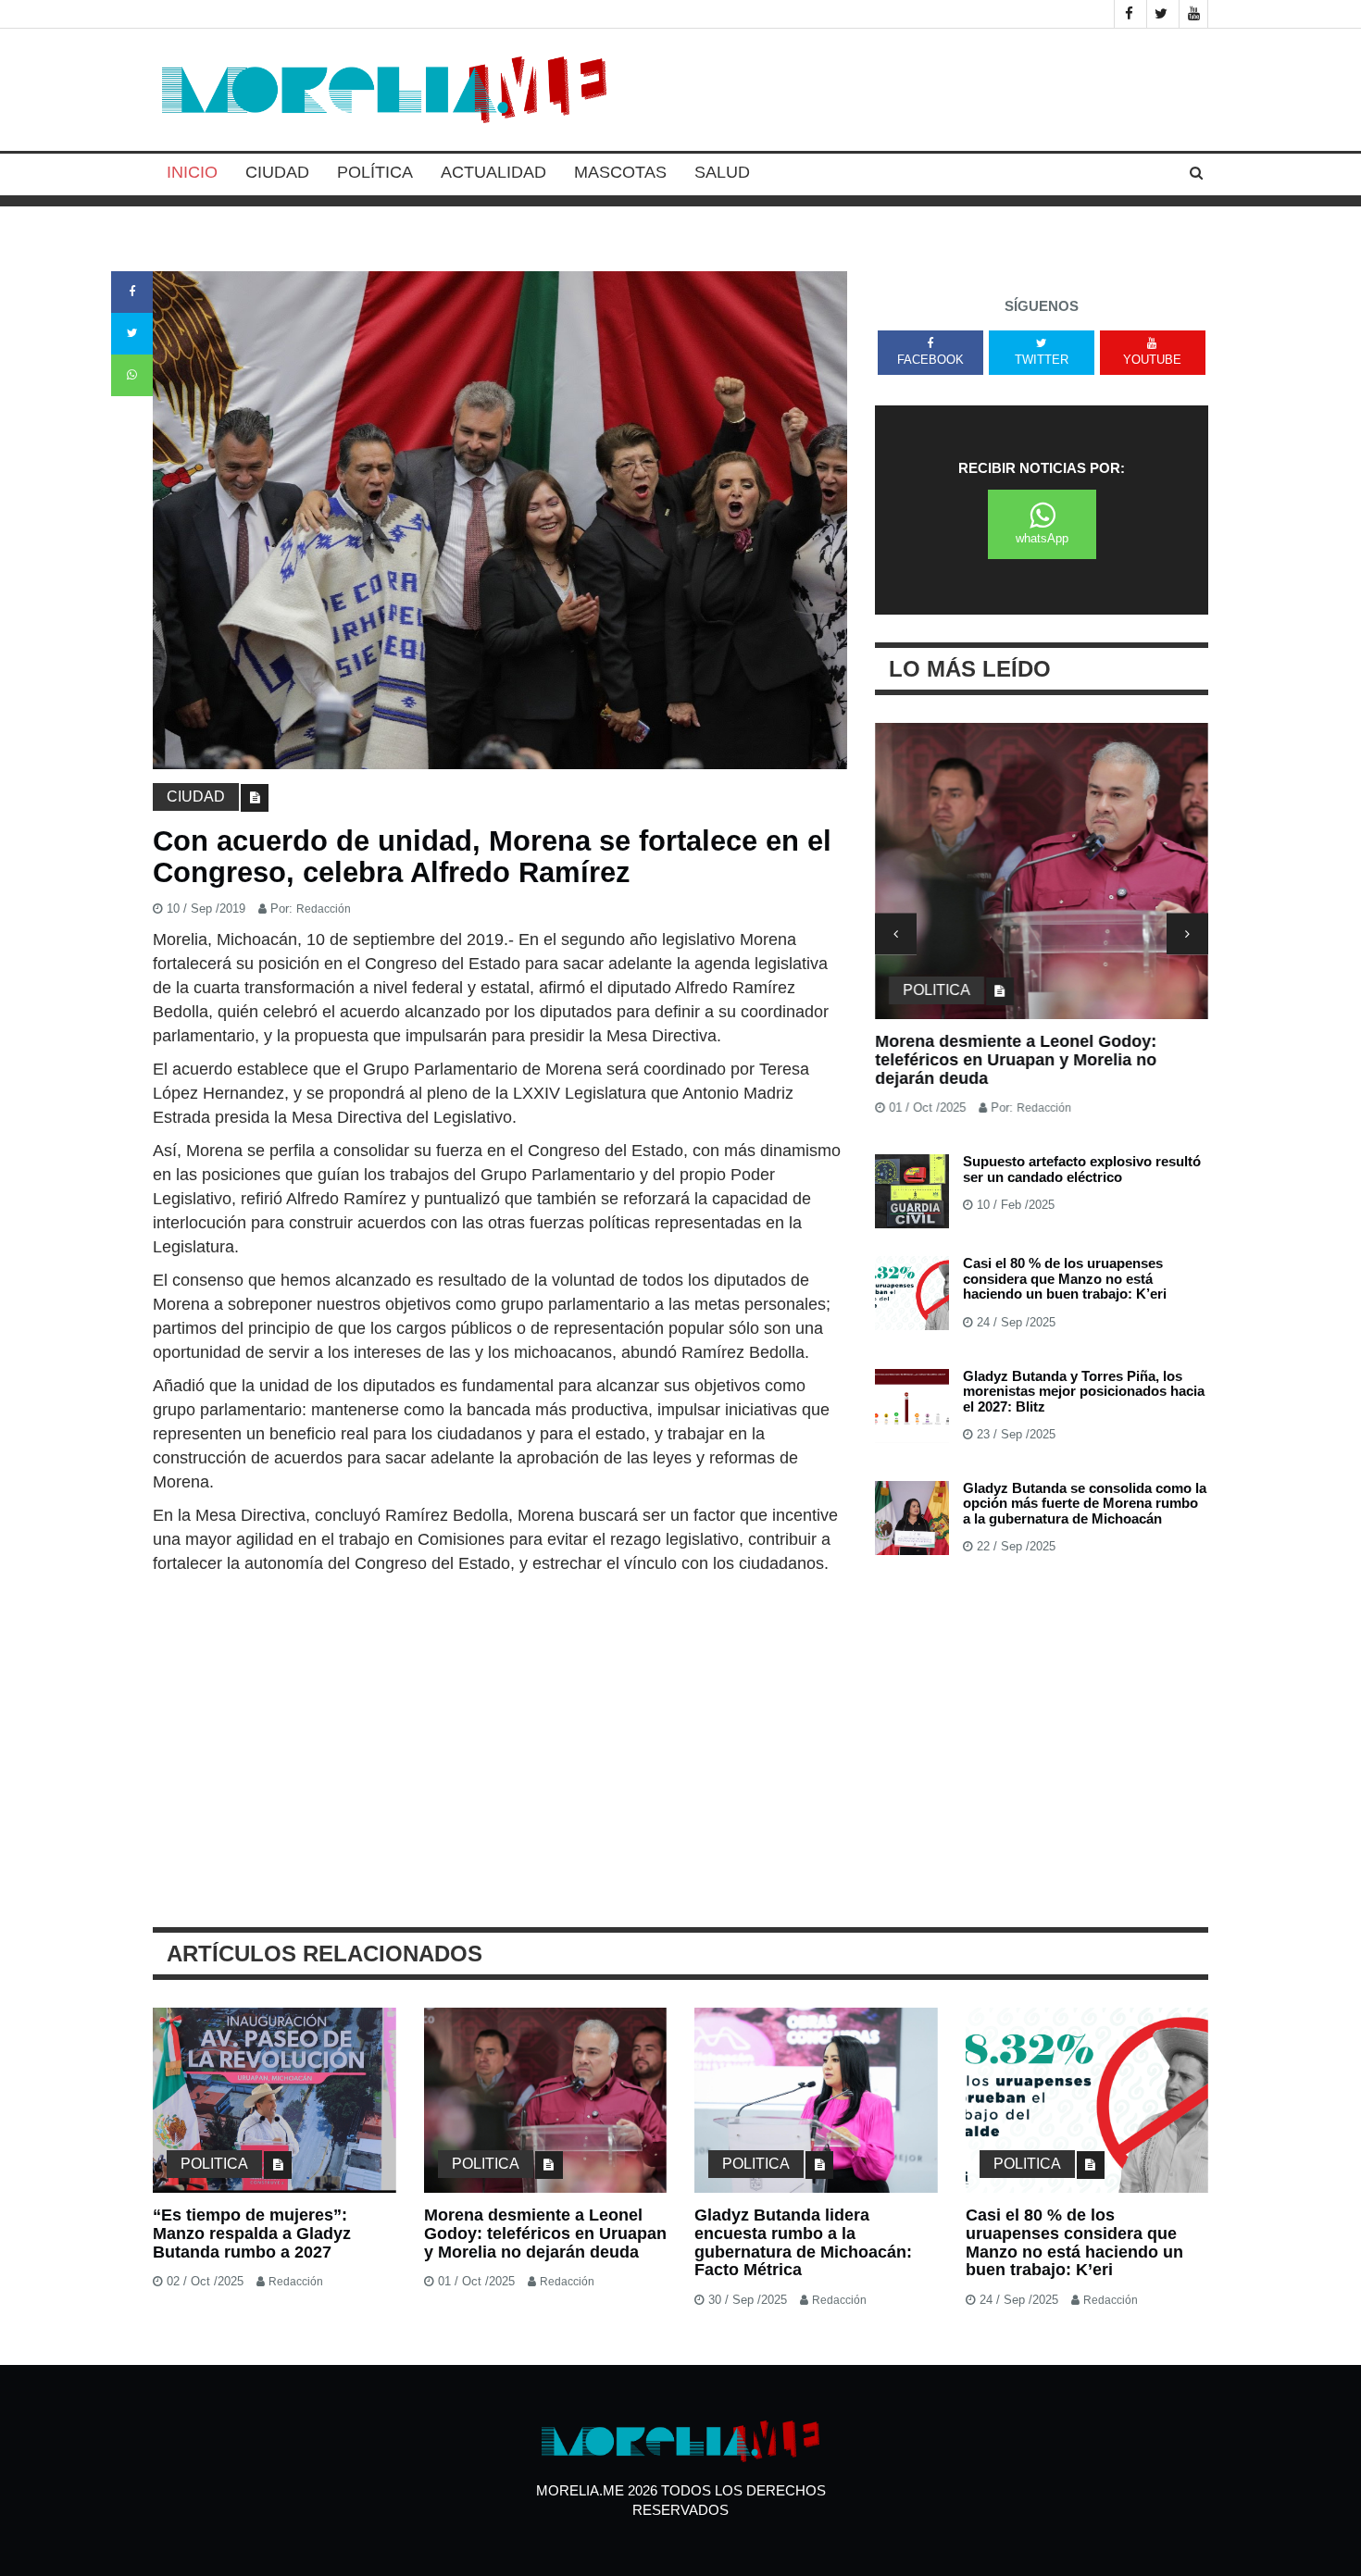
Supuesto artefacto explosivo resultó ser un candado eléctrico (1082, 1169)
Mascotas (620, 172)
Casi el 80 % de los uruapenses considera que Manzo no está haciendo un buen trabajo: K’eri (1065, 1278)
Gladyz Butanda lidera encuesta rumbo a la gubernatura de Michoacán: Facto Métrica (803, 2242)
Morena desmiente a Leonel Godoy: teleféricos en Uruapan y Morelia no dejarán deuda (1016, 1060)
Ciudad (277, 172)
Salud (722, 172)
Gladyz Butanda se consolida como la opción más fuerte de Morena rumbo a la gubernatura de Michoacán (1085, 1503)
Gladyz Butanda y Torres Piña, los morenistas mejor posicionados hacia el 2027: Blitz (1084, 1391)
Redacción (324, 909)
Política (375, 172)
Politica (936, 990)
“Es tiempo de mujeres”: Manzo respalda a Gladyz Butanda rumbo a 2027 (252, 2234)
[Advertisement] (500, 1714)
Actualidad (493, 172)
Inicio (192, 172)
